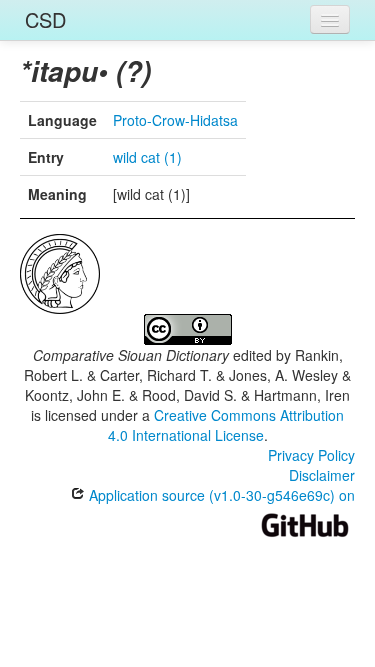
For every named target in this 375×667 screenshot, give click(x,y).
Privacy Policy (311, 455)
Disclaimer (322, 475)
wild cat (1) (147, 157)
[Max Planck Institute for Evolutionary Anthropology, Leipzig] (60, 272)
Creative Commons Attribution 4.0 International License (226, 425)
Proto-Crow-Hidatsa (175, 120)
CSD (45, 19)
